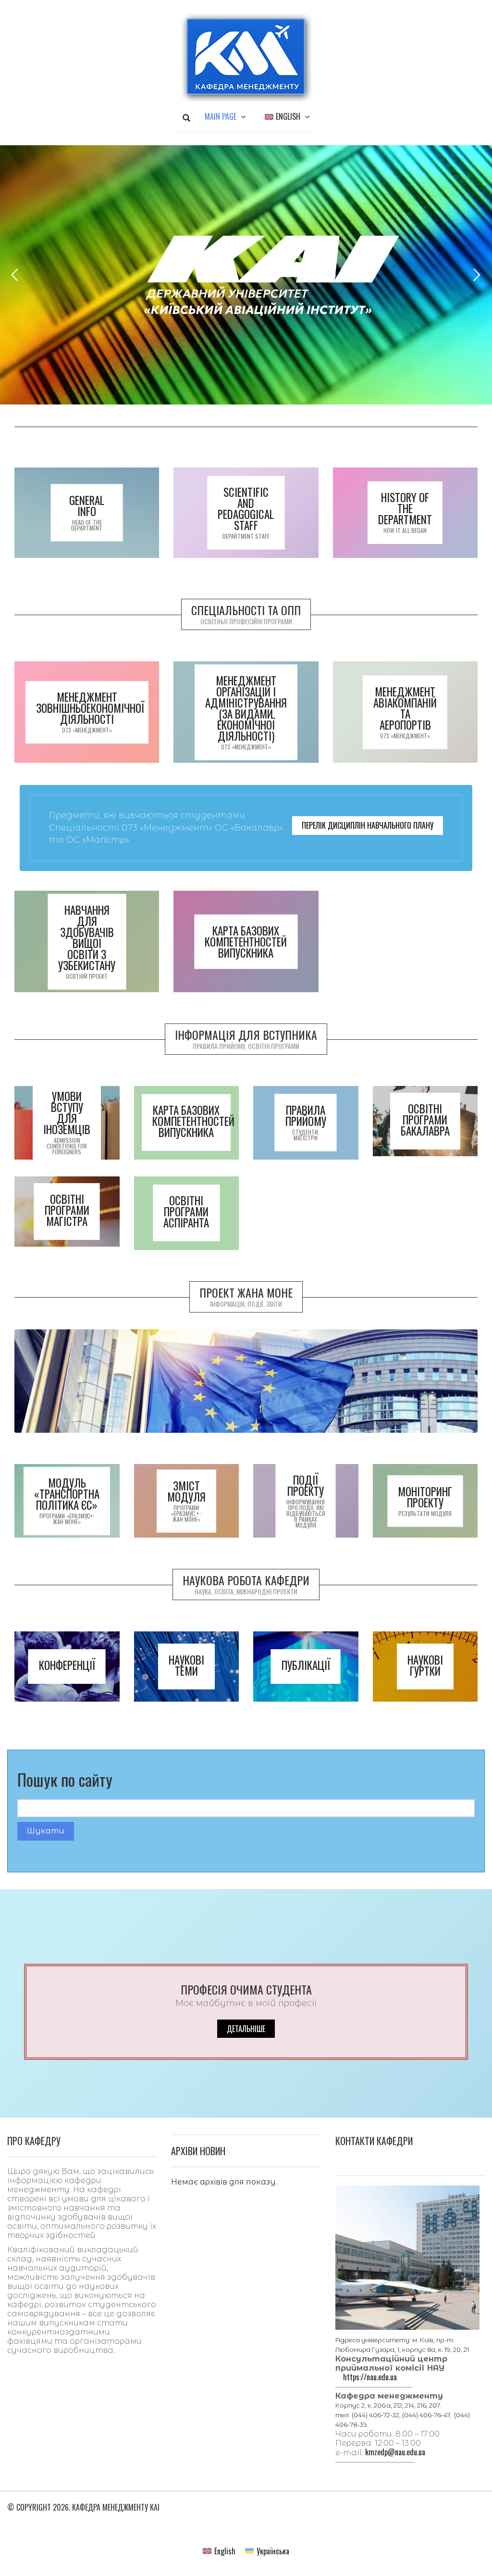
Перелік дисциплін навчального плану (368, 825)
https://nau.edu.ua (370, 2377)
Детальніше (246, 2029)
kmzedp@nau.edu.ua (395, 2452)
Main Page (221, 116)
